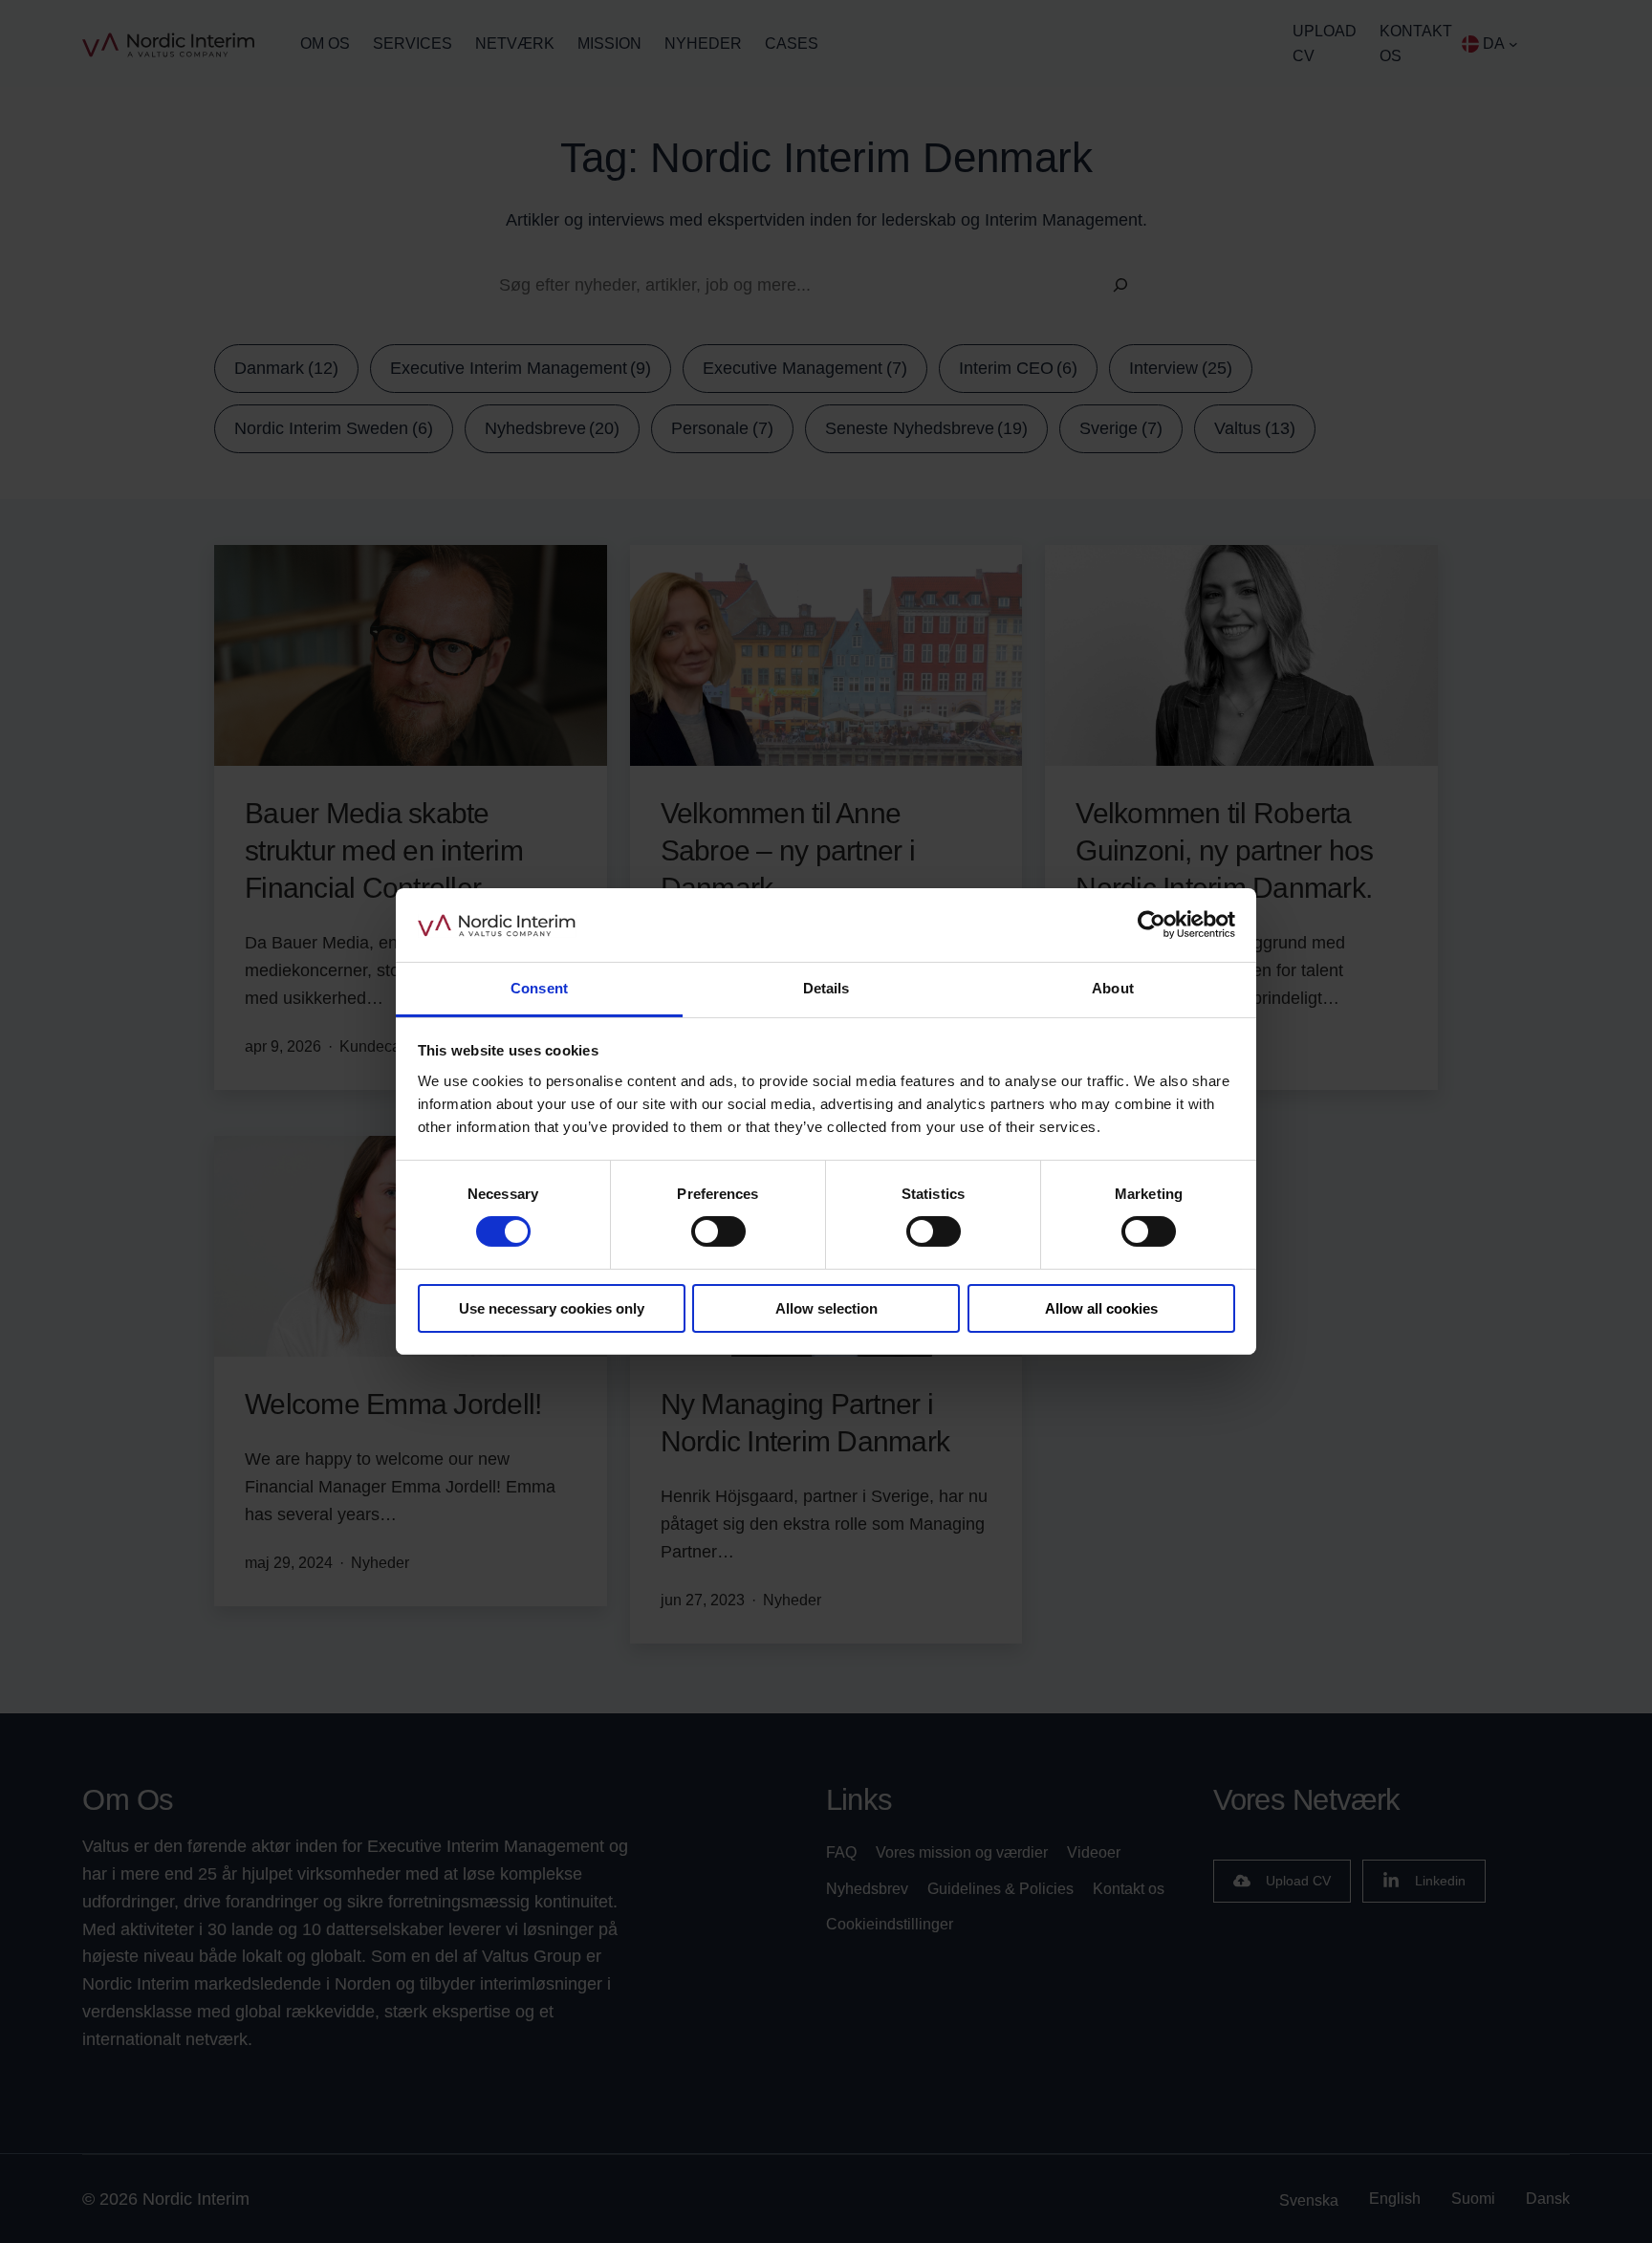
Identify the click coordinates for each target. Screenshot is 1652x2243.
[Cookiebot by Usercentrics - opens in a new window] (1152, 925)
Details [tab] (826, 988)
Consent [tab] (539, 988)
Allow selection (826, 1308)
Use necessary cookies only (552, 1308)
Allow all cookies (1101, 1308)
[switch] (718, 1231)
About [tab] (1113, 988)
